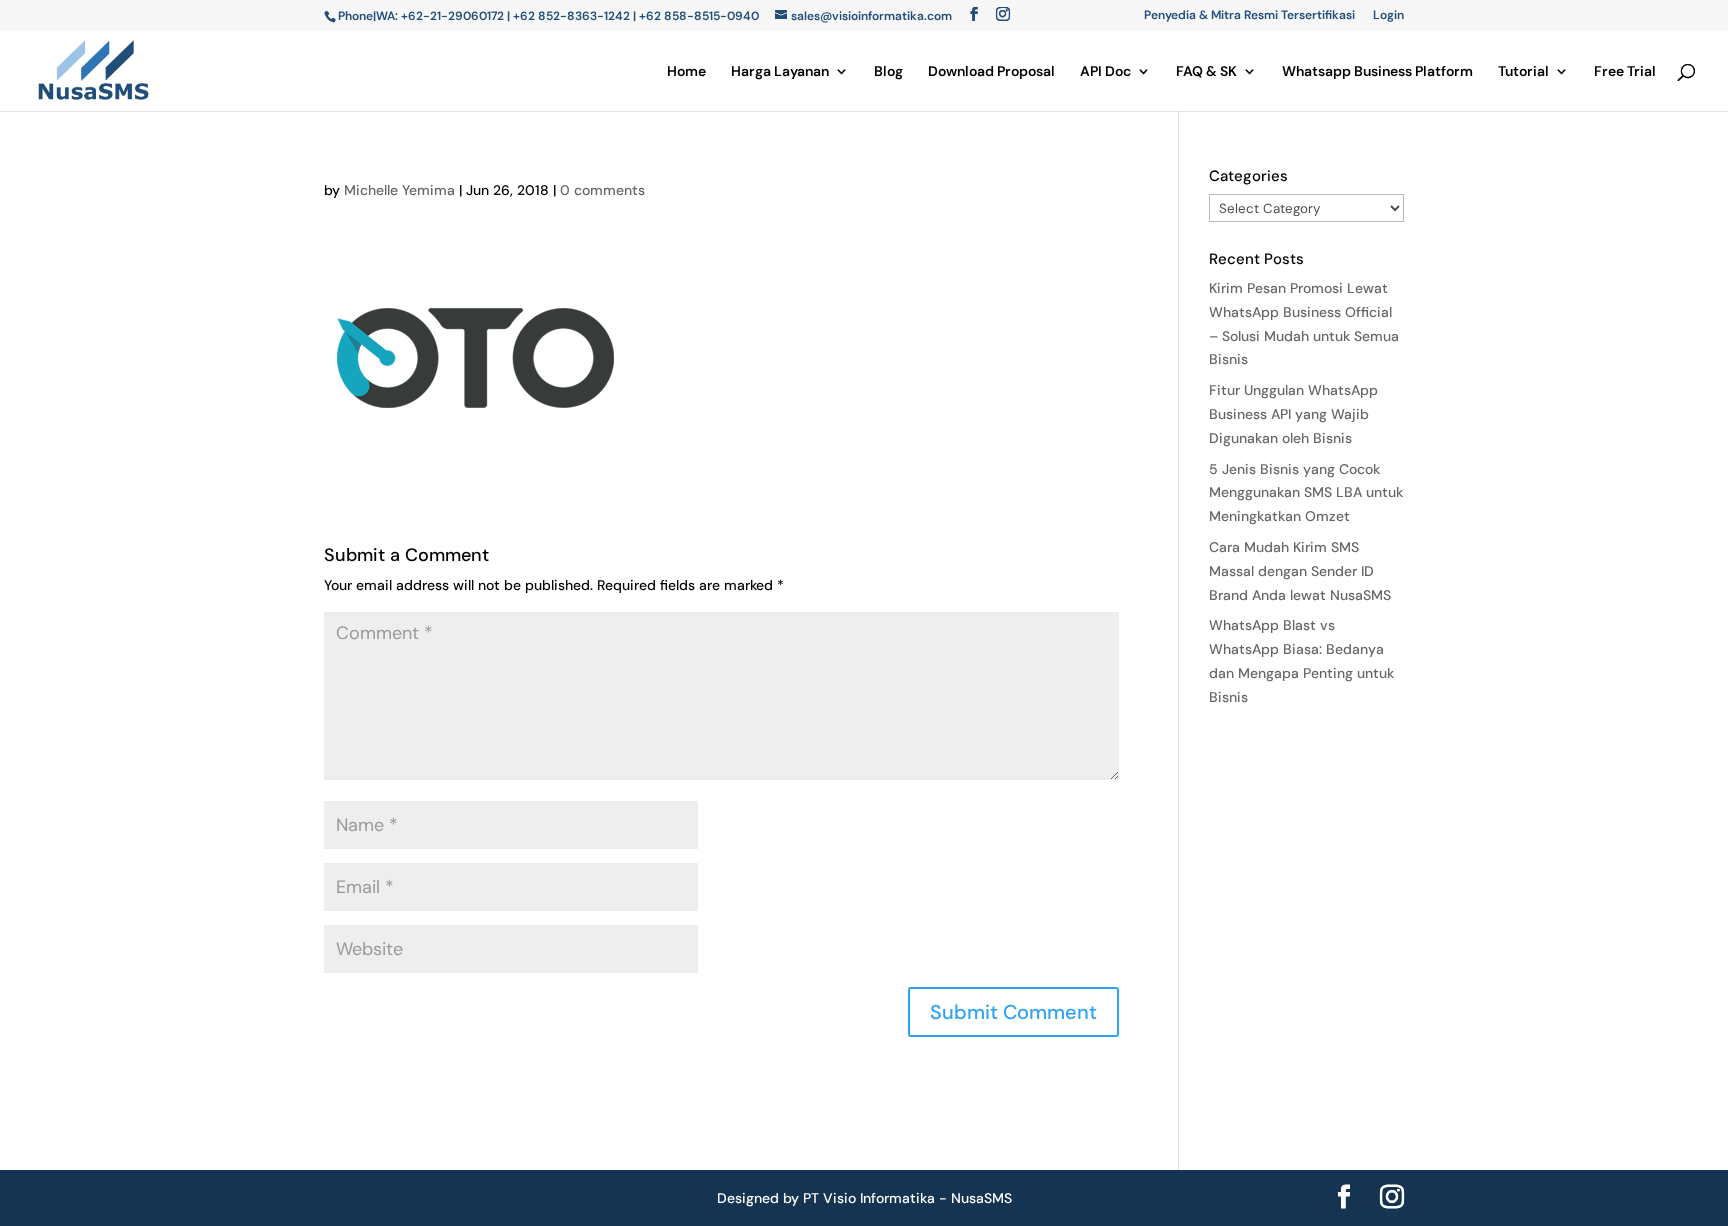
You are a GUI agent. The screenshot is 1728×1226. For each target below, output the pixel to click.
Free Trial (1625, 72)
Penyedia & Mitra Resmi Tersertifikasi (1249, 16)
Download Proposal (991, 72)
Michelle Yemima (399, 190)
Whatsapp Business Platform (1377, 72)
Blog (888, 72)
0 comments (602, 190)
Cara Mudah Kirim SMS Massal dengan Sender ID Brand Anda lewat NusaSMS (1300, 571)
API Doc (1105, 72)
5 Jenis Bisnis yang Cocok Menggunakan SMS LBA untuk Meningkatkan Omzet (1306, 493)
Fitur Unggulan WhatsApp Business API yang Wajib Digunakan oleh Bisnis (1293, 414)
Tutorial (1523, 72)
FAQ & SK (1206, 72)
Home (686, 72)
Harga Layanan (780, 72)
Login (1388, 16)
